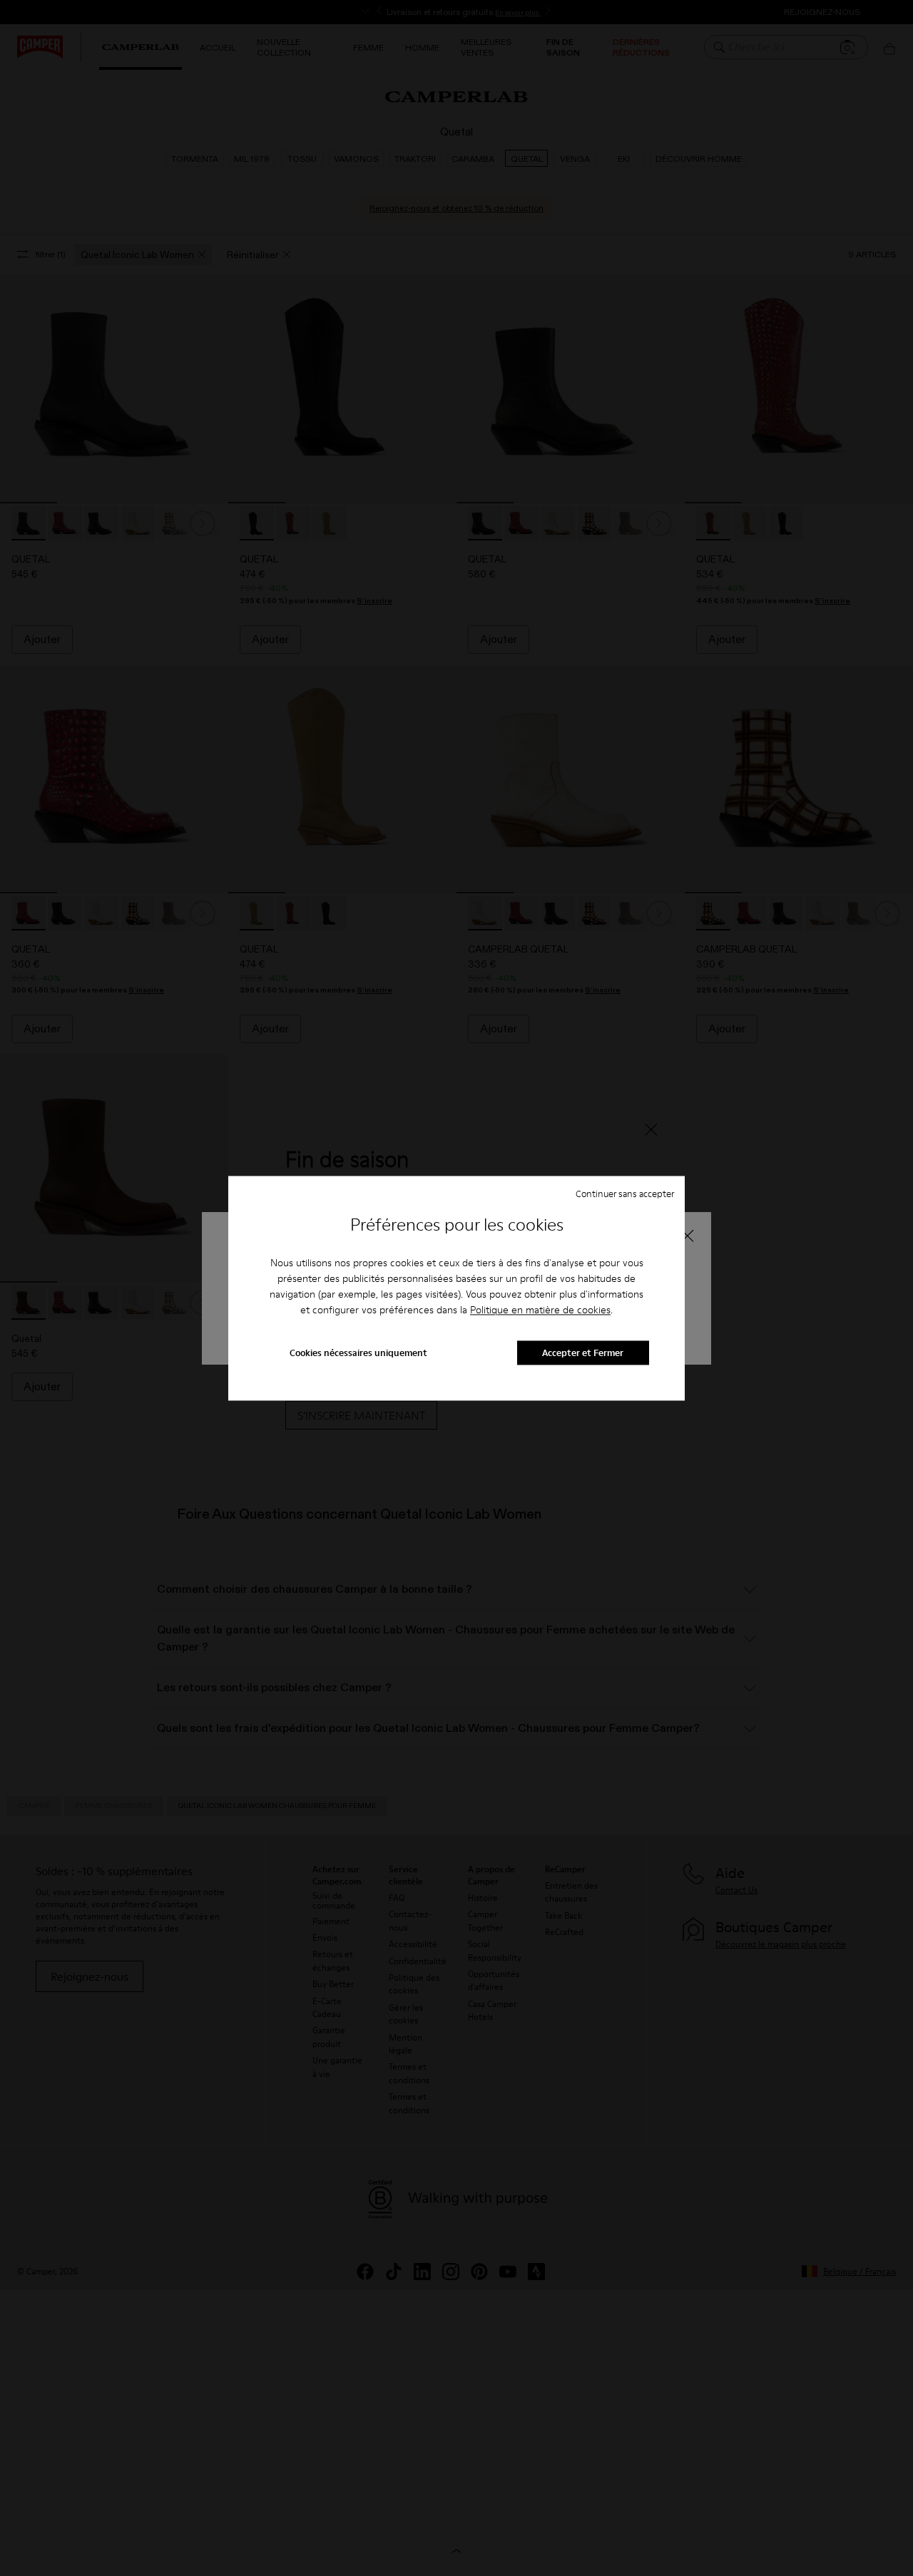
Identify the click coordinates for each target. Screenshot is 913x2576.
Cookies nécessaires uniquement (358, 1353)
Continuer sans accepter (625, 1194)
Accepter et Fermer (583, 1353)
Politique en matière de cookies (540, 1310)
